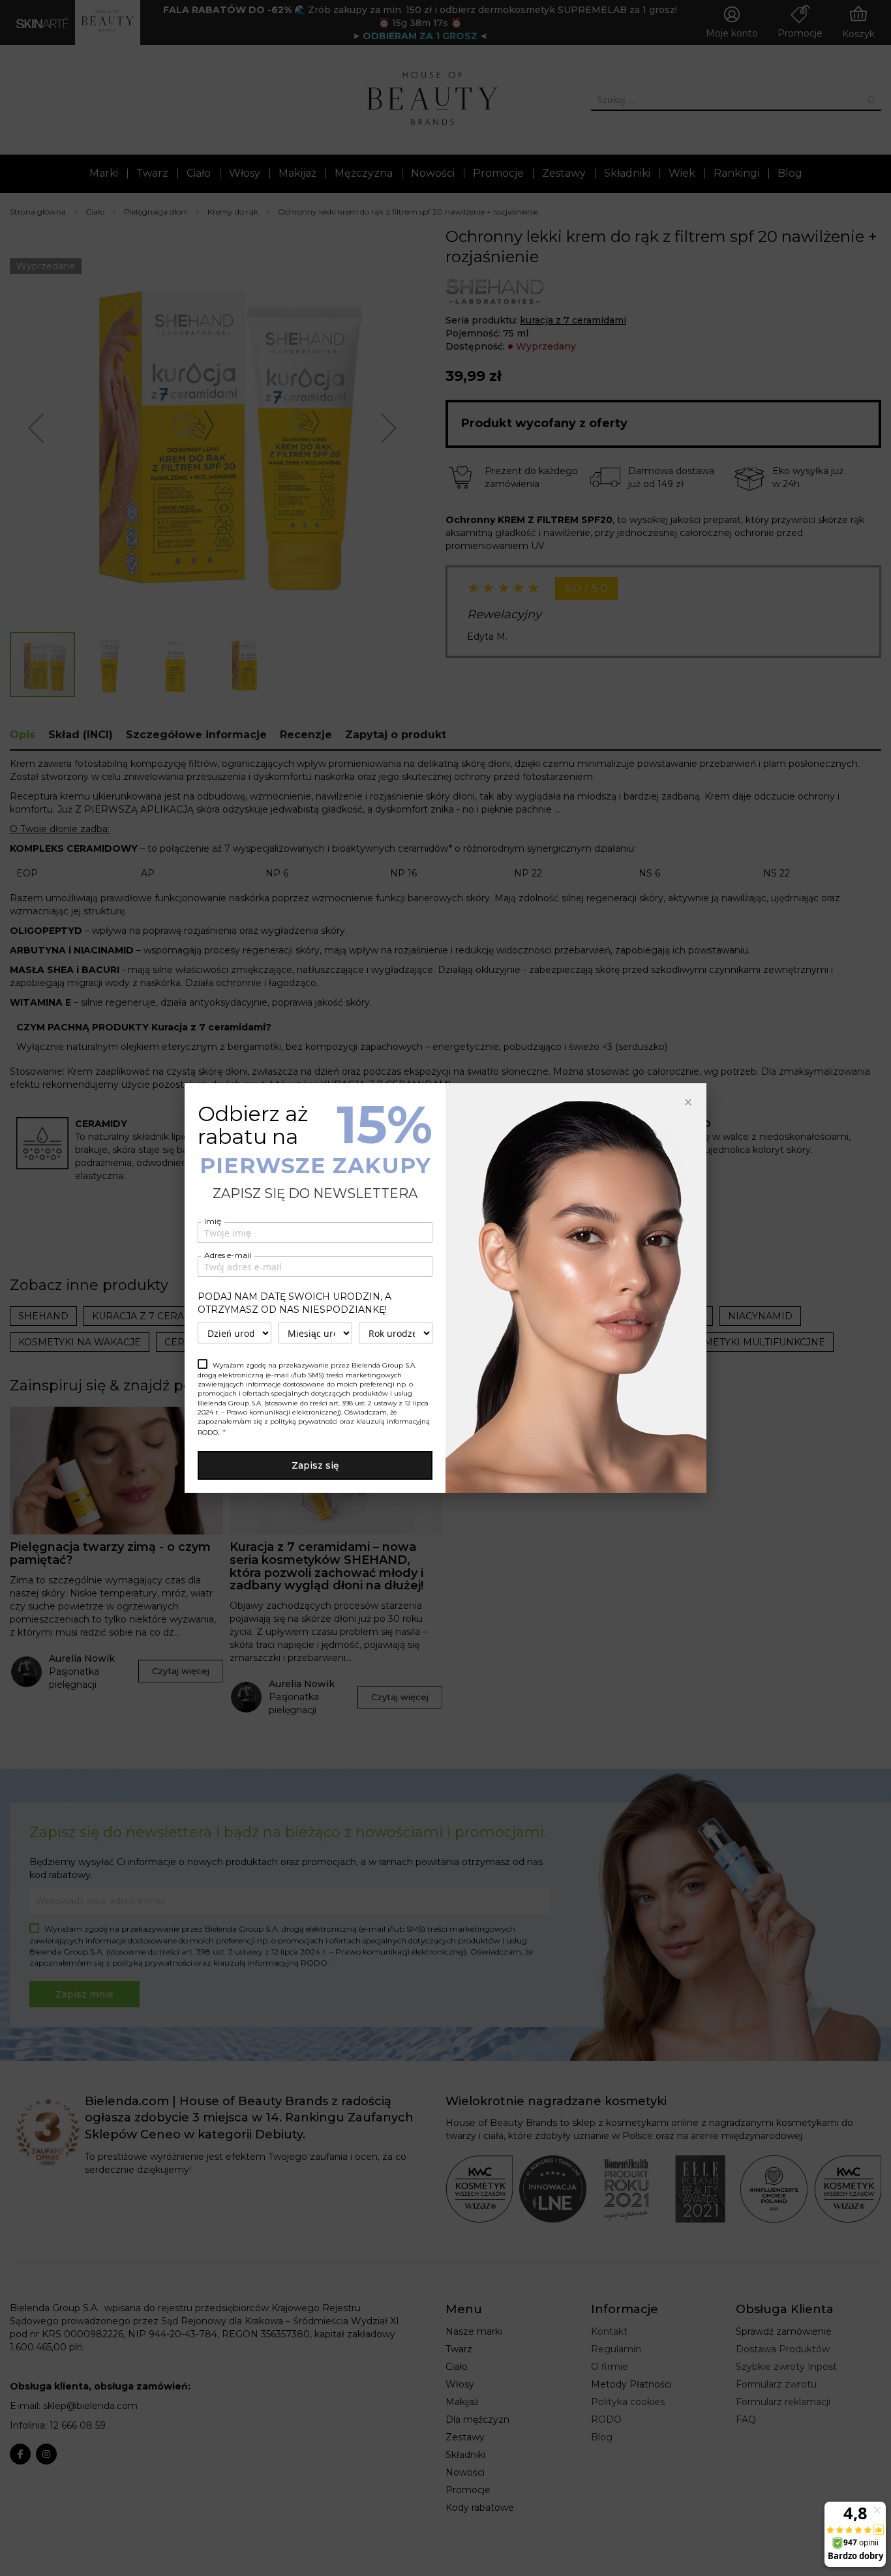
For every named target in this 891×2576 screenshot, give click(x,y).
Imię (213, 1221)
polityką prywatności (304, 1421)
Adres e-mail (228, 1255)
